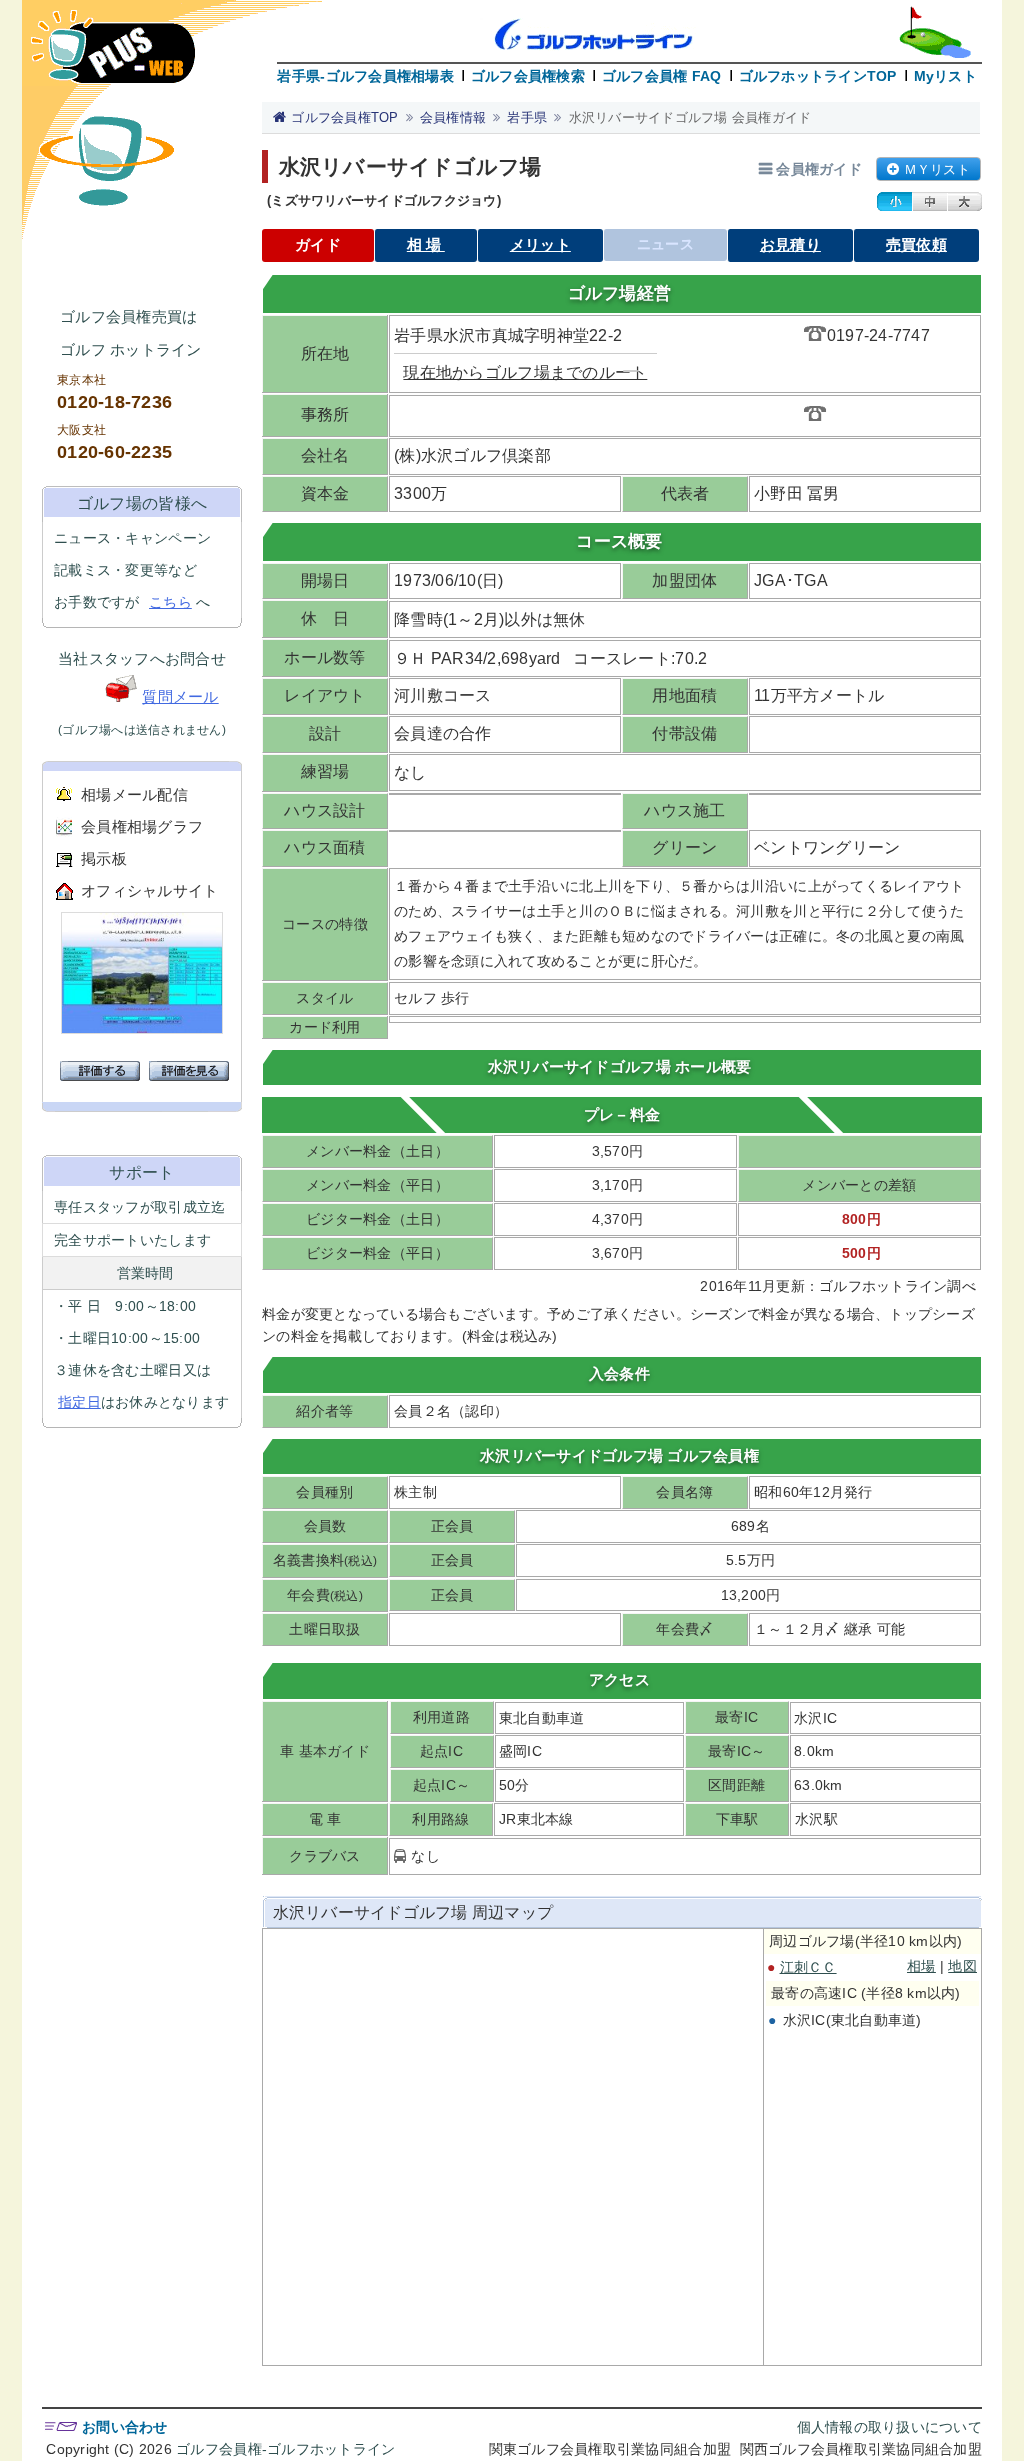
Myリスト (945, 76)
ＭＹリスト (937, 169)
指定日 (79, 1402)
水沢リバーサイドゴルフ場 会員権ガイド (690, 117)
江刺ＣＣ (808, 1967)
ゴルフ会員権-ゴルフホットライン (285, 2449)
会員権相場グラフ (142, 826)
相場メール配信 (134, 794)
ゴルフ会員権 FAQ (662, 76)
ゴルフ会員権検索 (528, 76)
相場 (426, 244)
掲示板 (104, 858)
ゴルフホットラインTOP (818, 76)
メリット (540, 244)
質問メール (180, 696)
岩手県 (527, 117)
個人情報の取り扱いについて (889, 2427)
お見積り (790, 244)
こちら (170, 602)
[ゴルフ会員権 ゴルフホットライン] (113, 56)
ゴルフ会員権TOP (344, 117)
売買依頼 (916, 244)
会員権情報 (453, 117)
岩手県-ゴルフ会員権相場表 (365, 76)
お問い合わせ (125, 2427)
